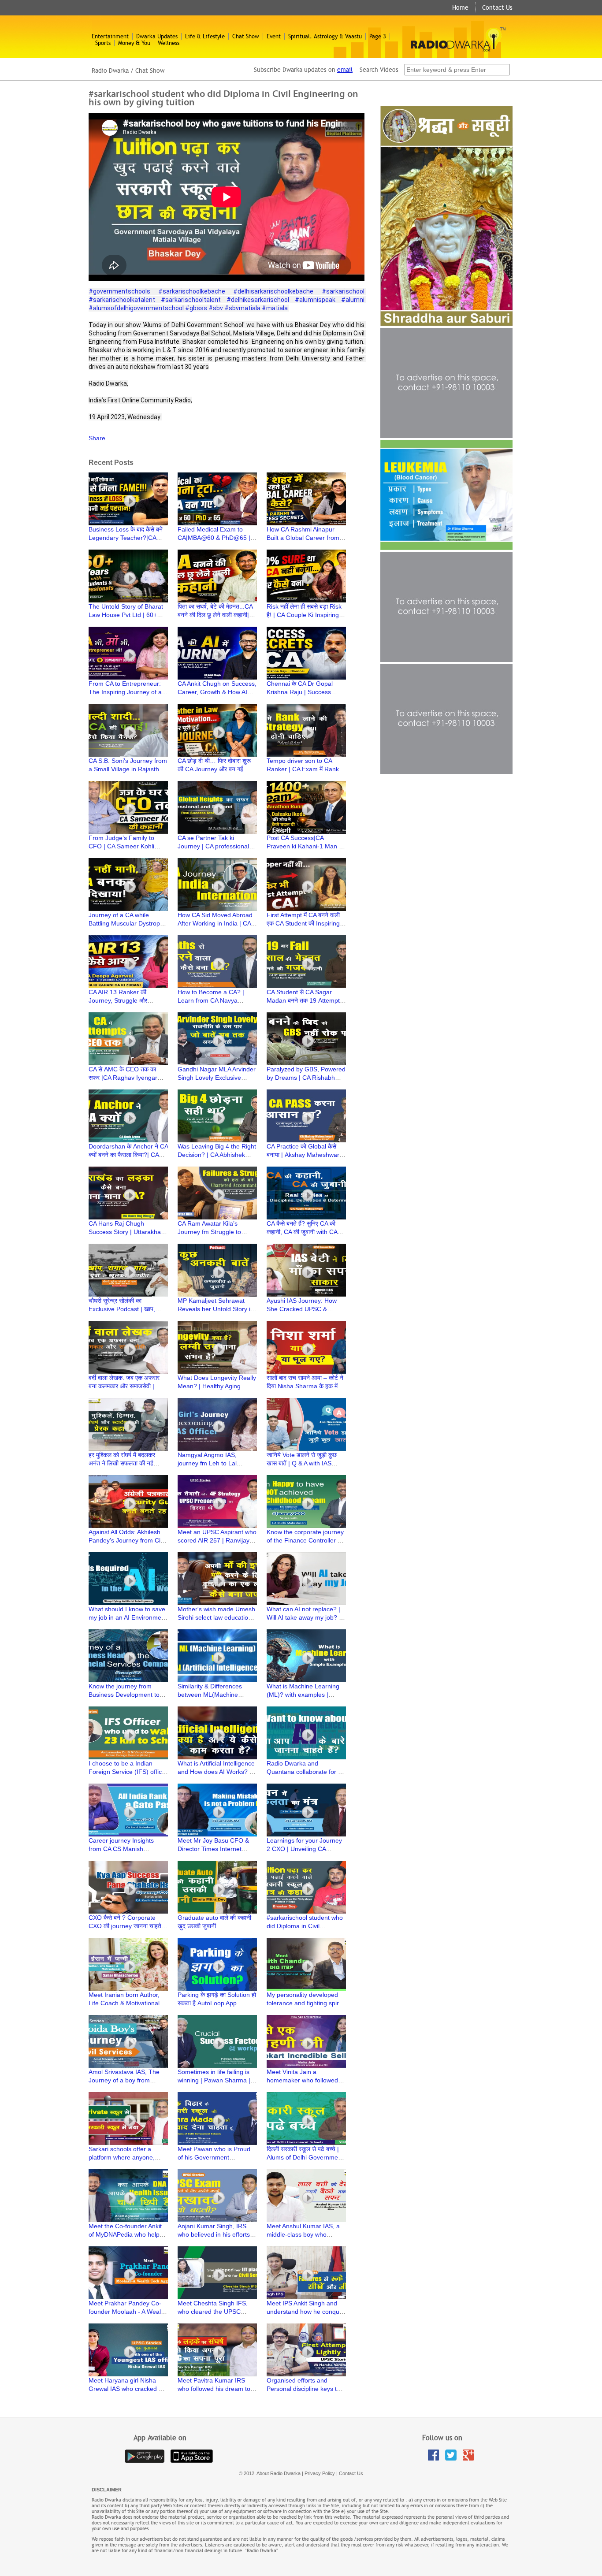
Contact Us (497, 7)
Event (274, 36)
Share (97, 438)
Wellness (169, 43)
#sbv (216, 308)
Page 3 (378, 36)
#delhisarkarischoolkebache (273, 291)
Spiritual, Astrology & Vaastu (325, 36)
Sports (103, 43)
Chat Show (246, 36)
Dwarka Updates (157, 36)
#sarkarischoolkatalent (122, 300)
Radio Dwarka (110, 71)
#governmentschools (119, 291)
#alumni (353, 300)
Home (460, 7)
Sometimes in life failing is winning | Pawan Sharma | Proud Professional (214, 2080)
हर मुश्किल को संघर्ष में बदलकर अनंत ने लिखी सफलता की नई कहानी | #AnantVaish (122, 1463)
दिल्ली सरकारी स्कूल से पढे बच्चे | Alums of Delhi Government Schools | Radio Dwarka (305, 2157)
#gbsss (196, 308)
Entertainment (110, 36)
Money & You (134, 43)
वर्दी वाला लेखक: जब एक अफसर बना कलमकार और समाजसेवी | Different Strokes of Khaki (124, 1386)
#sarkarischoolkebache (192, 291)
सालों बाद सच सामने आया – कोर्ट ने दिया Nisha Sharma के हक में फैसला (305, 1386)
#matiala (275, 308)
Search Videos (380, 70)
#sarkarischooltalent (191, 300)
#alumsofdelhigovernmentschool (136, 308)
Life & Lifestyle (205, 36)
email (345, 70)
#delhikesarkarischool (258, 300)
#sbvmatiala (242, 308)
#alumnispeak (315, 300)
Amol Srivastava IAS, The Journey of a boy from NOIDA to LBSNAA (124, 2080)
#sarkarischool (343, 291)
